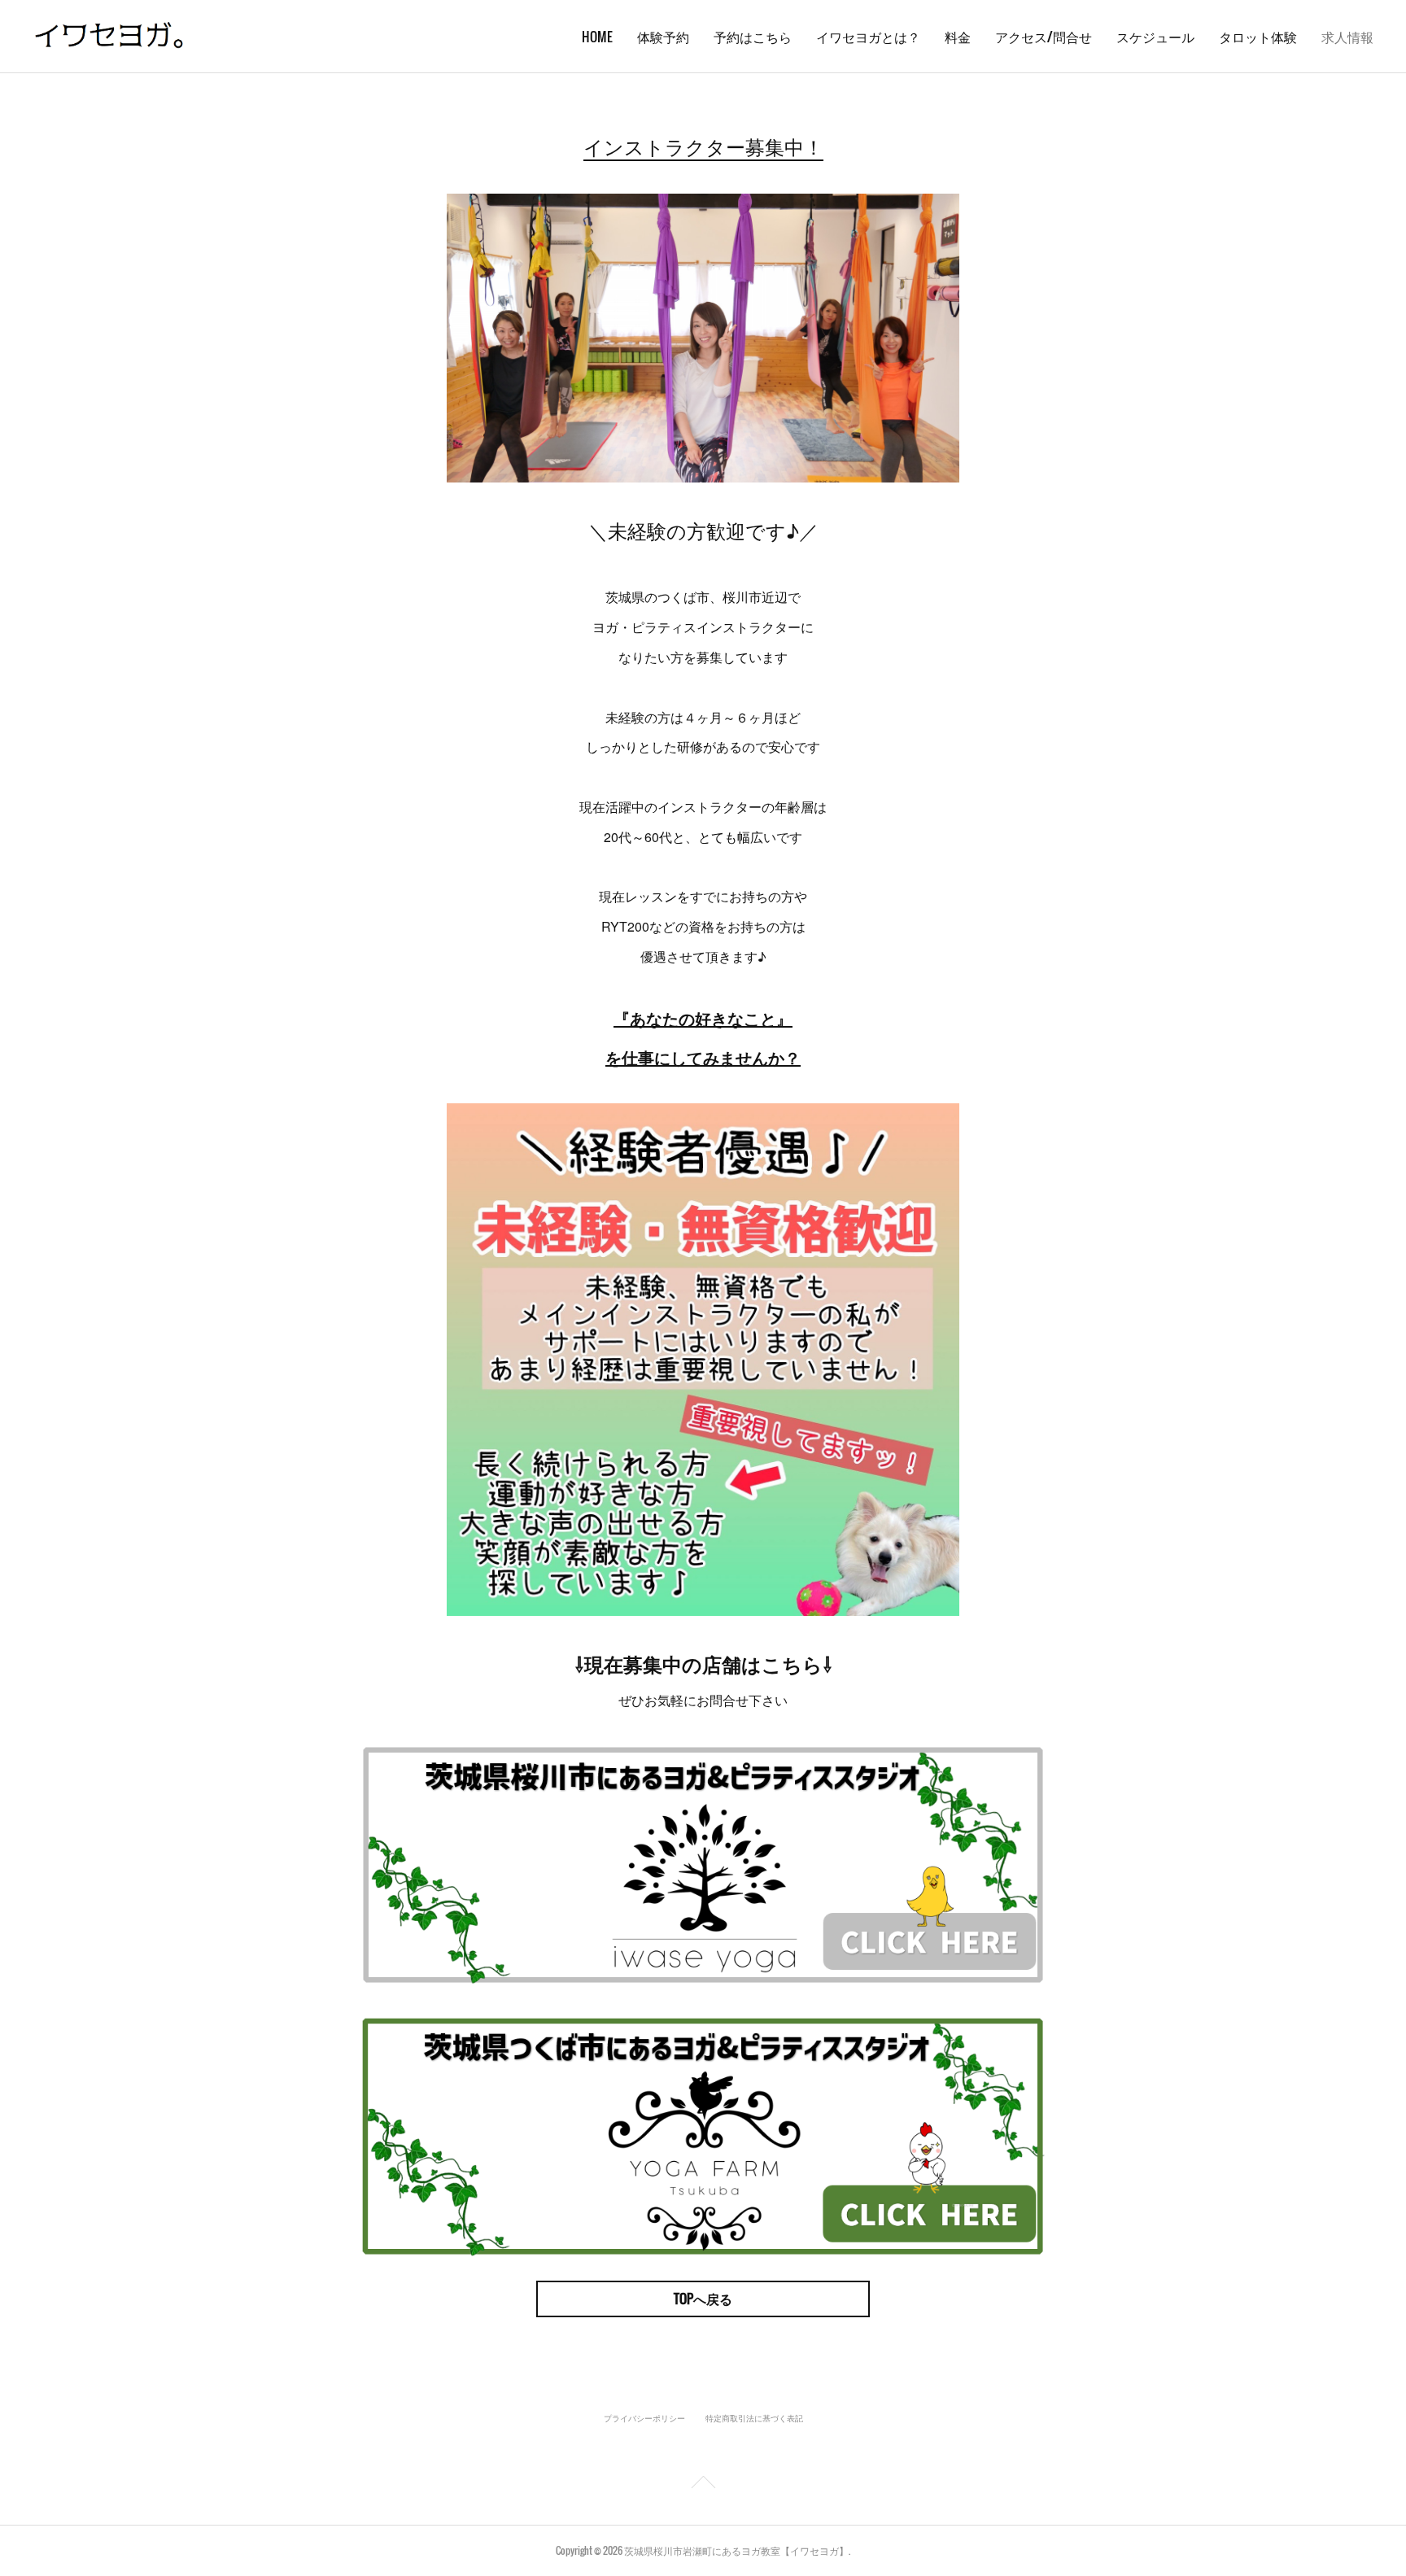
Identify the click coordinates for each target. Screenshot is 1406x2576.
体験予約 (663, 37)
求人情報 (1347, 37)
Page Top (703, 2485)
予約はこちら (753, 37)
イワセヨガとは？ (868, 37)
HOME (597, 37)
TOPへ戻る (703, 2299)
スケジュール (1155, 37)
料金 (958, 37)
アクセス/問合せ (1044, 37)
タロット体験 (1258, 37)
